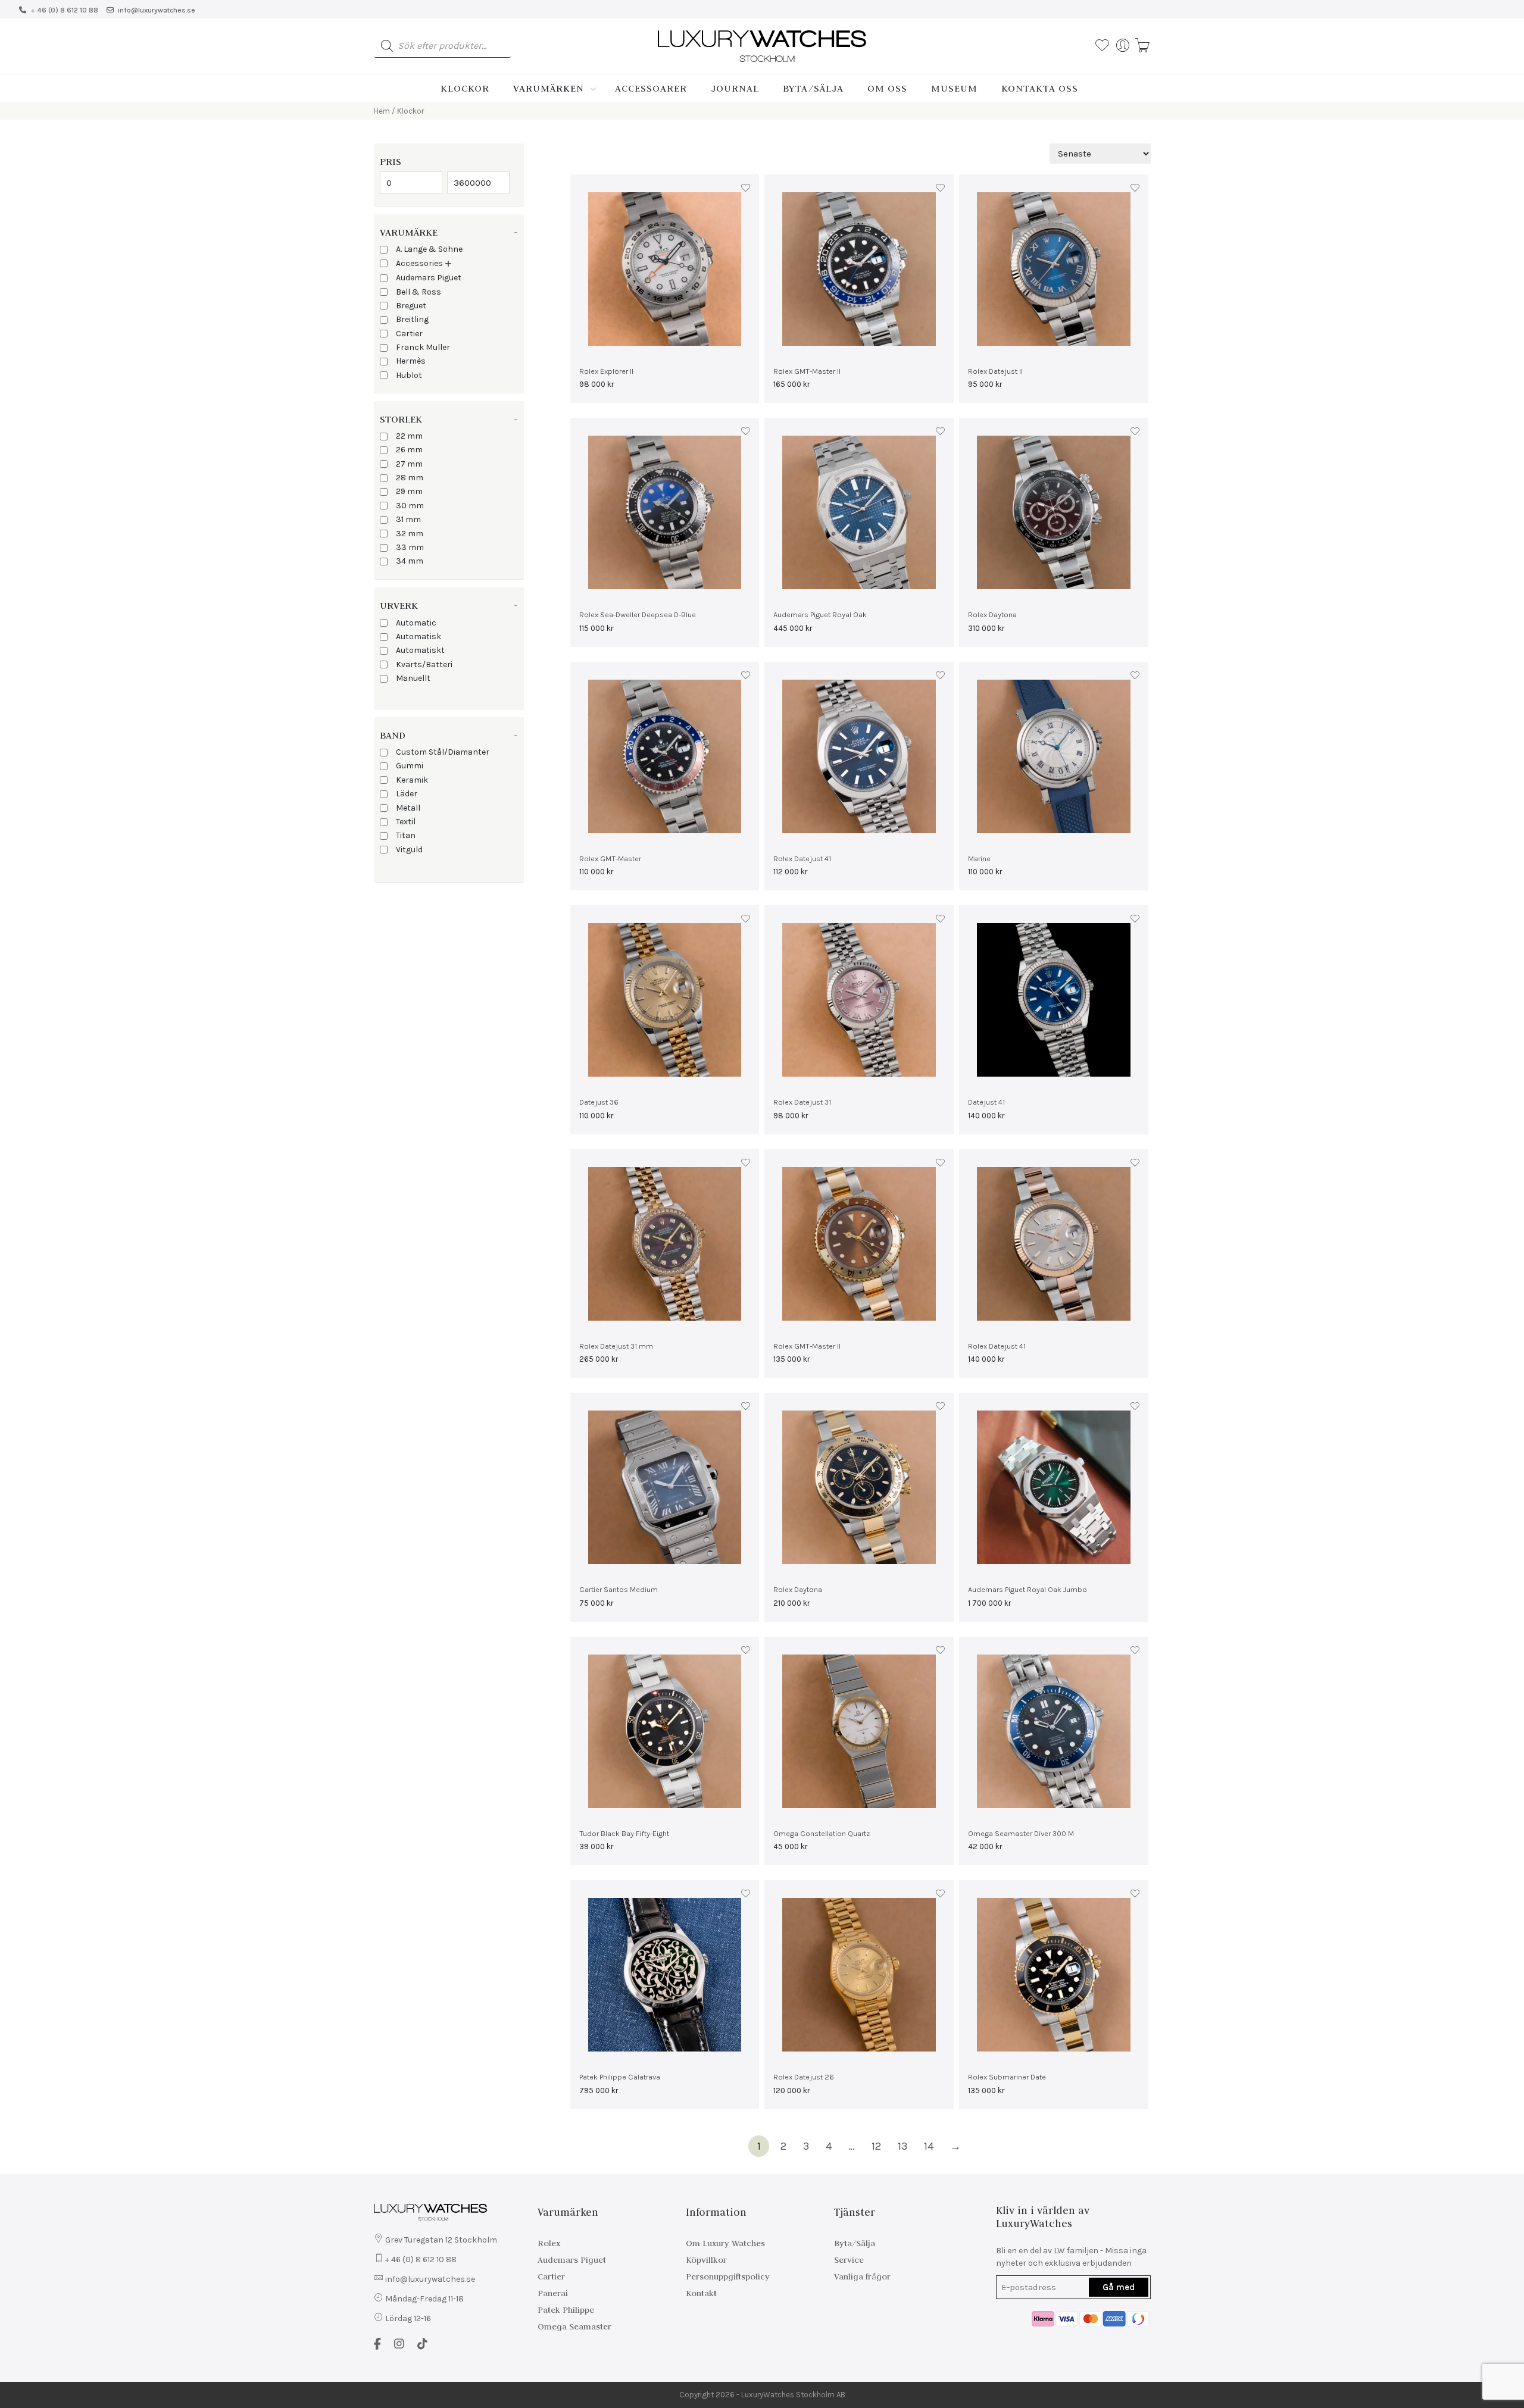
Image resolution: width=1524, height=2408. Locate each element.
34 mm (410, 561)
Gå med (1119, 2287)
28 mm (410, 478)
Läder (407, 794)
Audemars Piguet (429, 278)
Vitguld (409, 850)
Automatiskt (420, 650)
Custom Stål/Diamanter (443, 752)
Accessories (419, 263)
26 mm (409, 450)
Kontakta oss (1040, 88)
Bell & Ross (419, 292)
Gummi (410, 766)
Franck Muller (423, 347)
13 (902, 2146)
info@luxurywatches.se (157, 10)
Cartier (409, 334)
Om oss (887, 88)
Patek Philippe (566, 2310)
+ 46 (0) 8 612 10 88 (64, 10)
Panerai (553, 2293)
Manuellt (413, 678)
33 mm (410, 547)
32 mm (410, 534)
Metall (408, 808)
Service (849, 2260)
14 (929, 2146)
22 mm (409, 436)
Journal (735, 88)
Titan (406, 835)
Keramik (412, 780)
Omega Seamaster (574, 2326)
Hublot (409, 375)
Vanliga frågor (862, 2276)
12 (876, 2146)
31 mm (408, 519)
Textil (406, 822)
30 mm (410, 506)
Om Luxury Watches (725, 2243)
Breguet (411, 306)
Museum (954, 88)
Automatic (416, 623)
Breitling (412, 319)
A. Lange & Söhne (429, 249)
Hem (382, 111)
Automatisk (419, 637)
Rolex (549, 2243)
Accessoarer (651, 88)
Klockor (465, 88)
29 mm (409, 491)
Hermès (411, 361)
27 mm (409, 464)
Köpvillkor (706, 2260)
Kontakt (701, 2293)
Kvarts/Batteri (424, 664)
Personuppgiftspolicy (728, 2276)
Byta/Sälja (813, 88)
